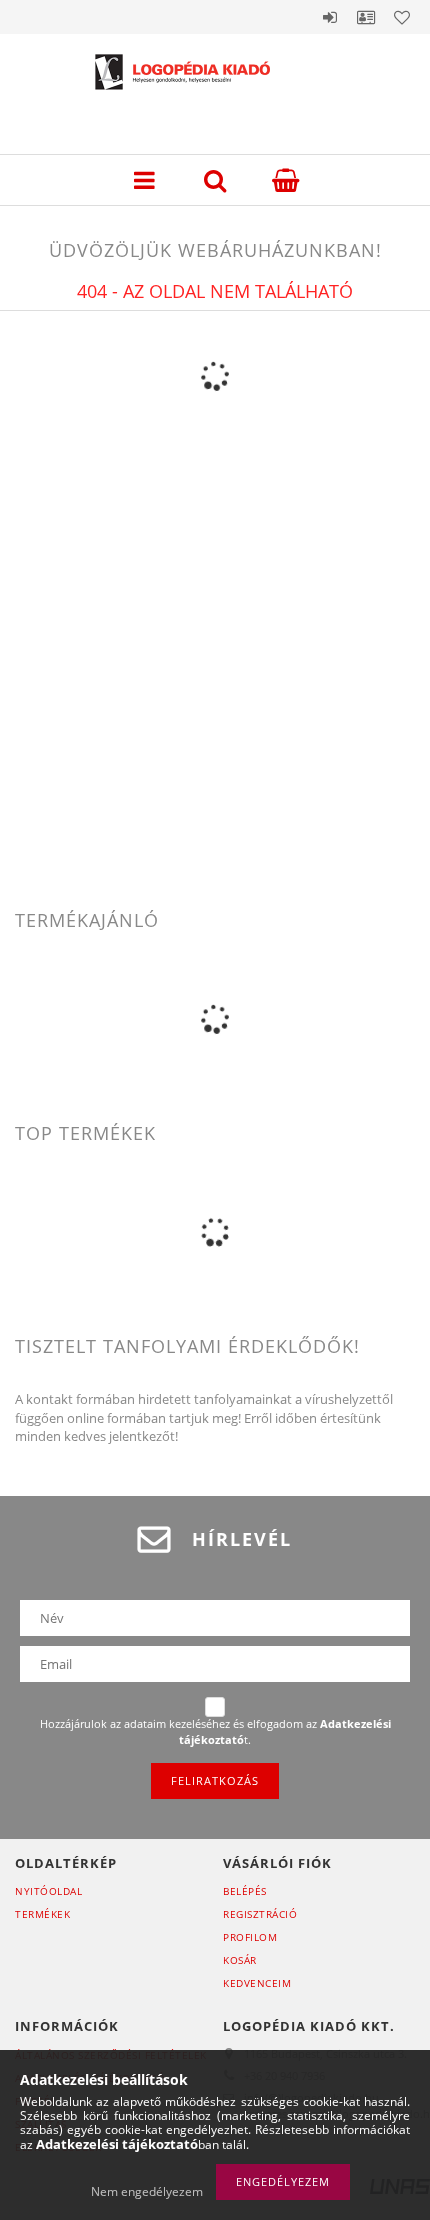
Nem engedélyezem (147, 2191)
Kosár (240, 1960)
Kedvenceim (257, 1983)
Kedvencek (402, 17)
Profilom (250, 1937)
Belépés (330, 17)
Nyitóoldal (48, 1891)
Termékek (42, 1914)
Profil (366, 17)
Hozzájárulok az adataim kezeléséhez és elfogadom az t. (215, 1731)
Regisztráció (260, 1914)
